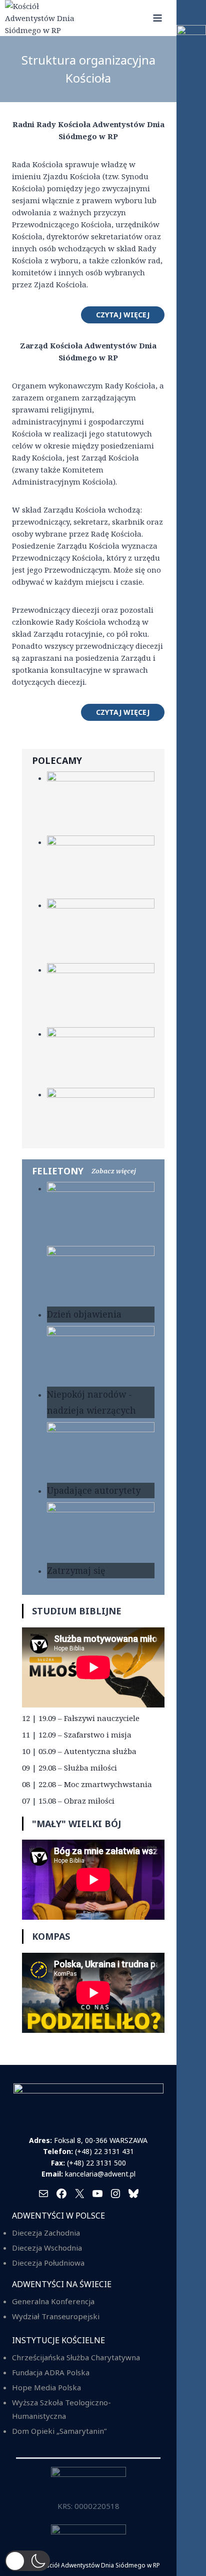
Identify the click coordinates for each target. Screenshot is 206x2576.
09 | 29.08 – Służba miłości (69, 1768)
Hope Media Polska (46, 2387)
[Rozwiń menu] (157, 18)
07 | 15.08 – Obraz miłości (68, 1801)
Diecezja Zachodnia (46, 2233)
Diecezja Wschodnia (47, 2248)
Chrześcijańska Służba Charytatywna (76, 2357)
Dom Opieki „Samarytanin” (59, 2431)
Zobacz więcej (114, 1171)
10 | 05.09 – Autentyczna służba (79, 1751)
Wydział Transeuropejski (56, 2316)
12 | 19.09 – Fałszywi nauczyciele (81, 1718)
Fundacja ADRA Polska (51, 2372)
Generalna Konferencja (53, 2301)
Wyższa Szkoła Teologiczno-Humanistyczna (61, 2409)
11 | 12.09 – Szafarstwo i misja (77, 1735)
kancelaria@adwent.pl (100, 2174)
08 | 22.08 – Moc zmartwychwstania (87, 1784)
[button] (27, 2561)
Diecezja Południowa (48, 2263)
